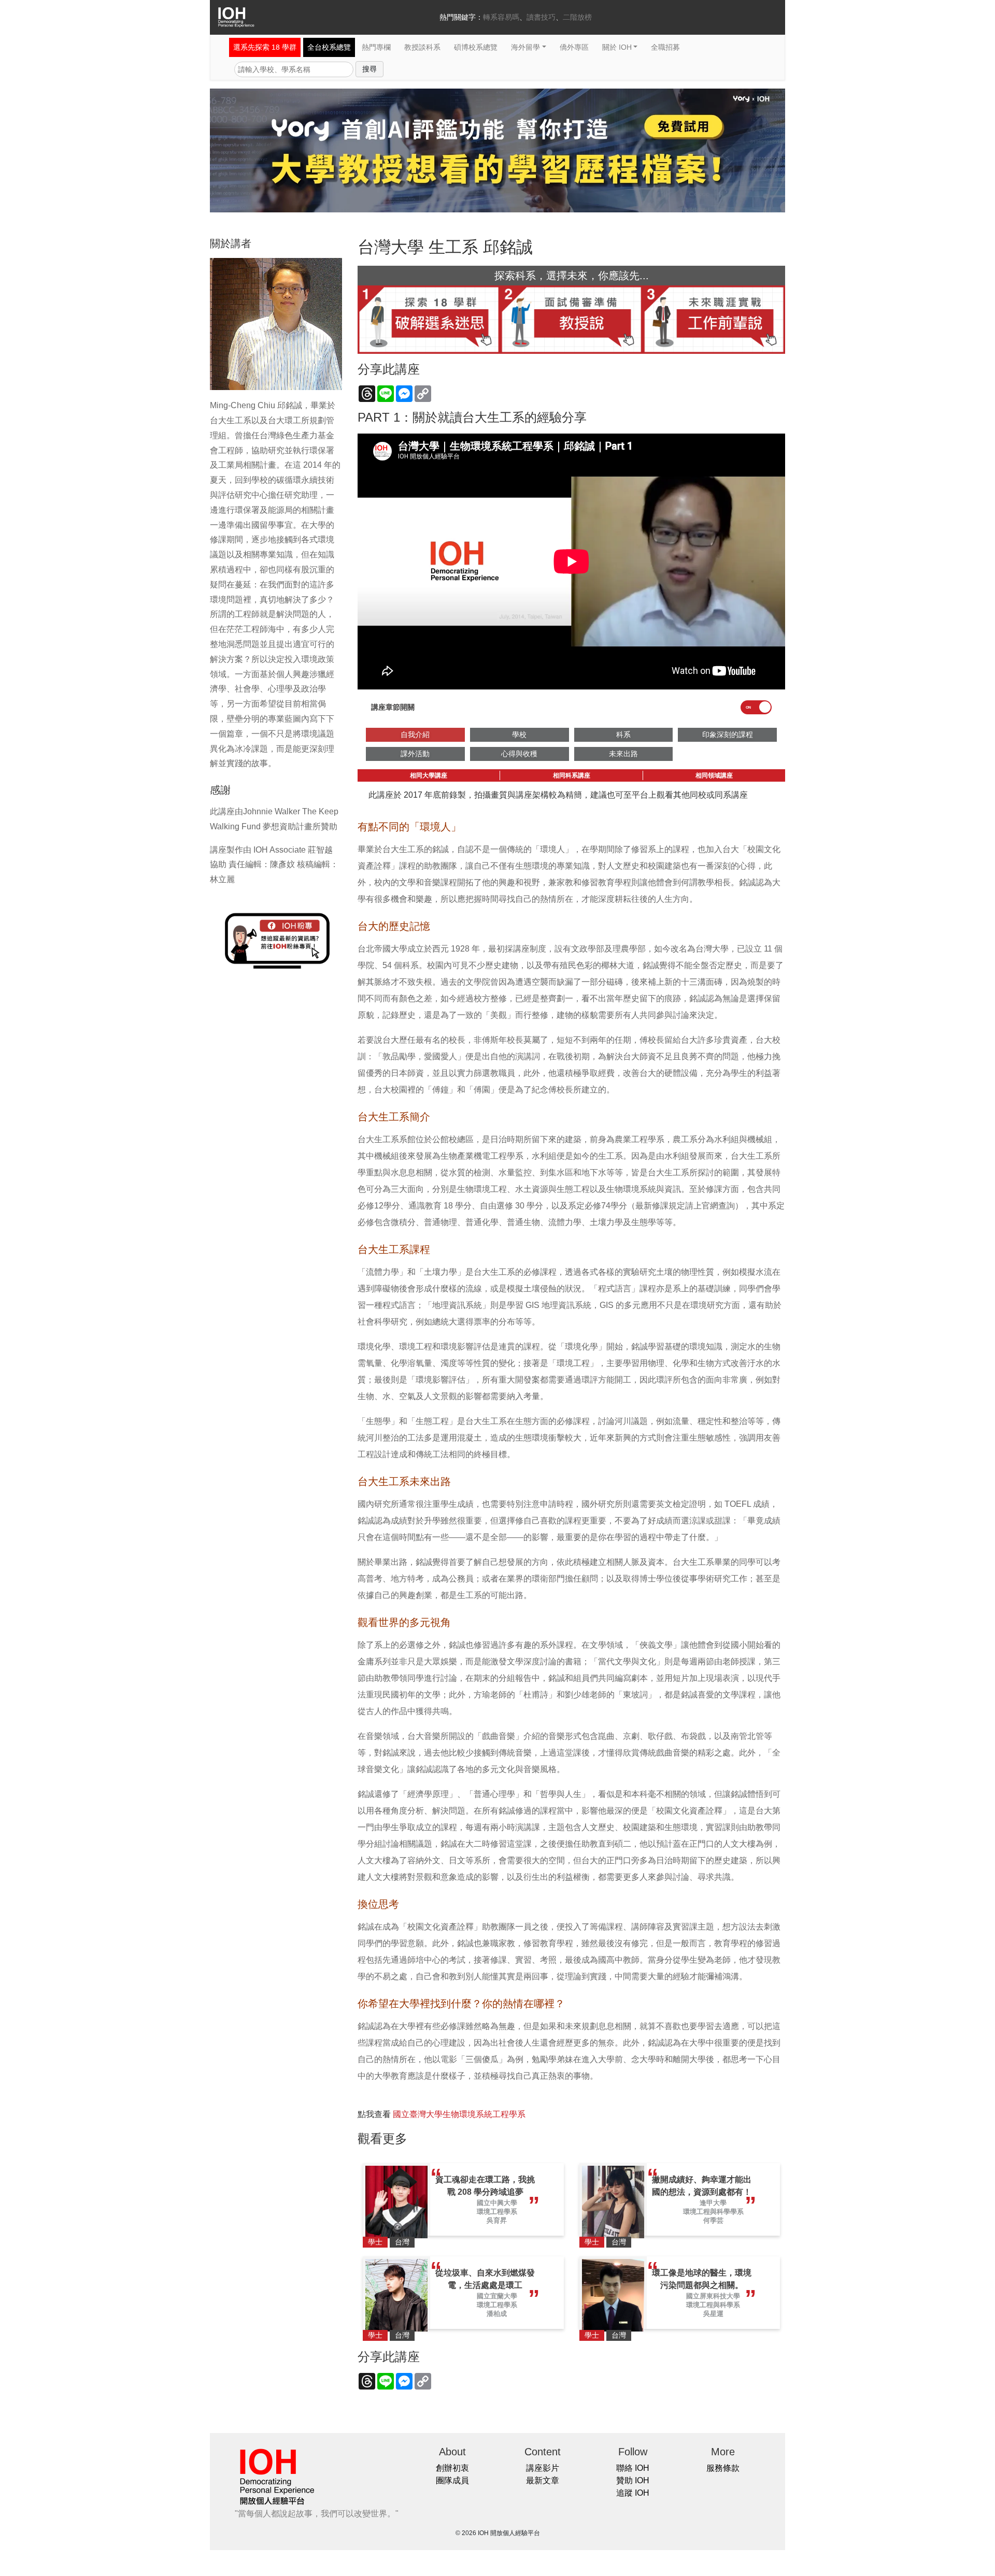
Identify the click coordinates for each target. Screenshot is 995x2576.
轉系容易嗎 (501, 17)
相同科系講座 (572, 775)
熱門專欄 (376, 47)
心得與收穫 (519, 754)
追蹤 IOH (633, 2493)
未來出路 (623, 754)
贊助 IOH (633, 2480)
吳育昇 (497, 2220)
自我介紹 (415, 735)
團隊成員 (452, 2480)
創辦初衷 (452, 2468)
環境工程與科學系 (713, 2305)
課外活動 (415, 754)
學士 (375, 2242)
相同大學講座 (429, 775)
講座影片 (543, 2468)
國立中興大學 (497, 2203)
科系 (623, 735)
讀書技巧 (541, 17)
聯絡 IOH (633, 2468)
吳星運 (713, 2314)
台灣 (402, 2242)
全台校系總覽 (329, 47)
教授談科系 (422, 47)
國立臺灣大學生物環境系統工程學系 (459, 2114)
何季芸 (713, 2220)
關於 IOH (617, 47)
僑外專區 (574, 47)
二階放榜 (577, 17)
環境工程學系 (497, 2212)
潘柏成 (497, 2314)
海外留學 (525, 47)
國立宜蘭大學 (497, 2296)
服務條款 (723, 2468)
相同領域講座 (714, 775)
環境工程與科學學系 (713, 2212)
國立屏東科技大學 (713, 2296)
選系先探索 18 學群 (265, 47)
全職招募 (665, 47)
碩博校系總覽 (476, 47)
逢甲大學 (713, 2203)
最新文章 (543, 2480)
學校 (519, 735)
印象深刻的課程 (728, 735)
